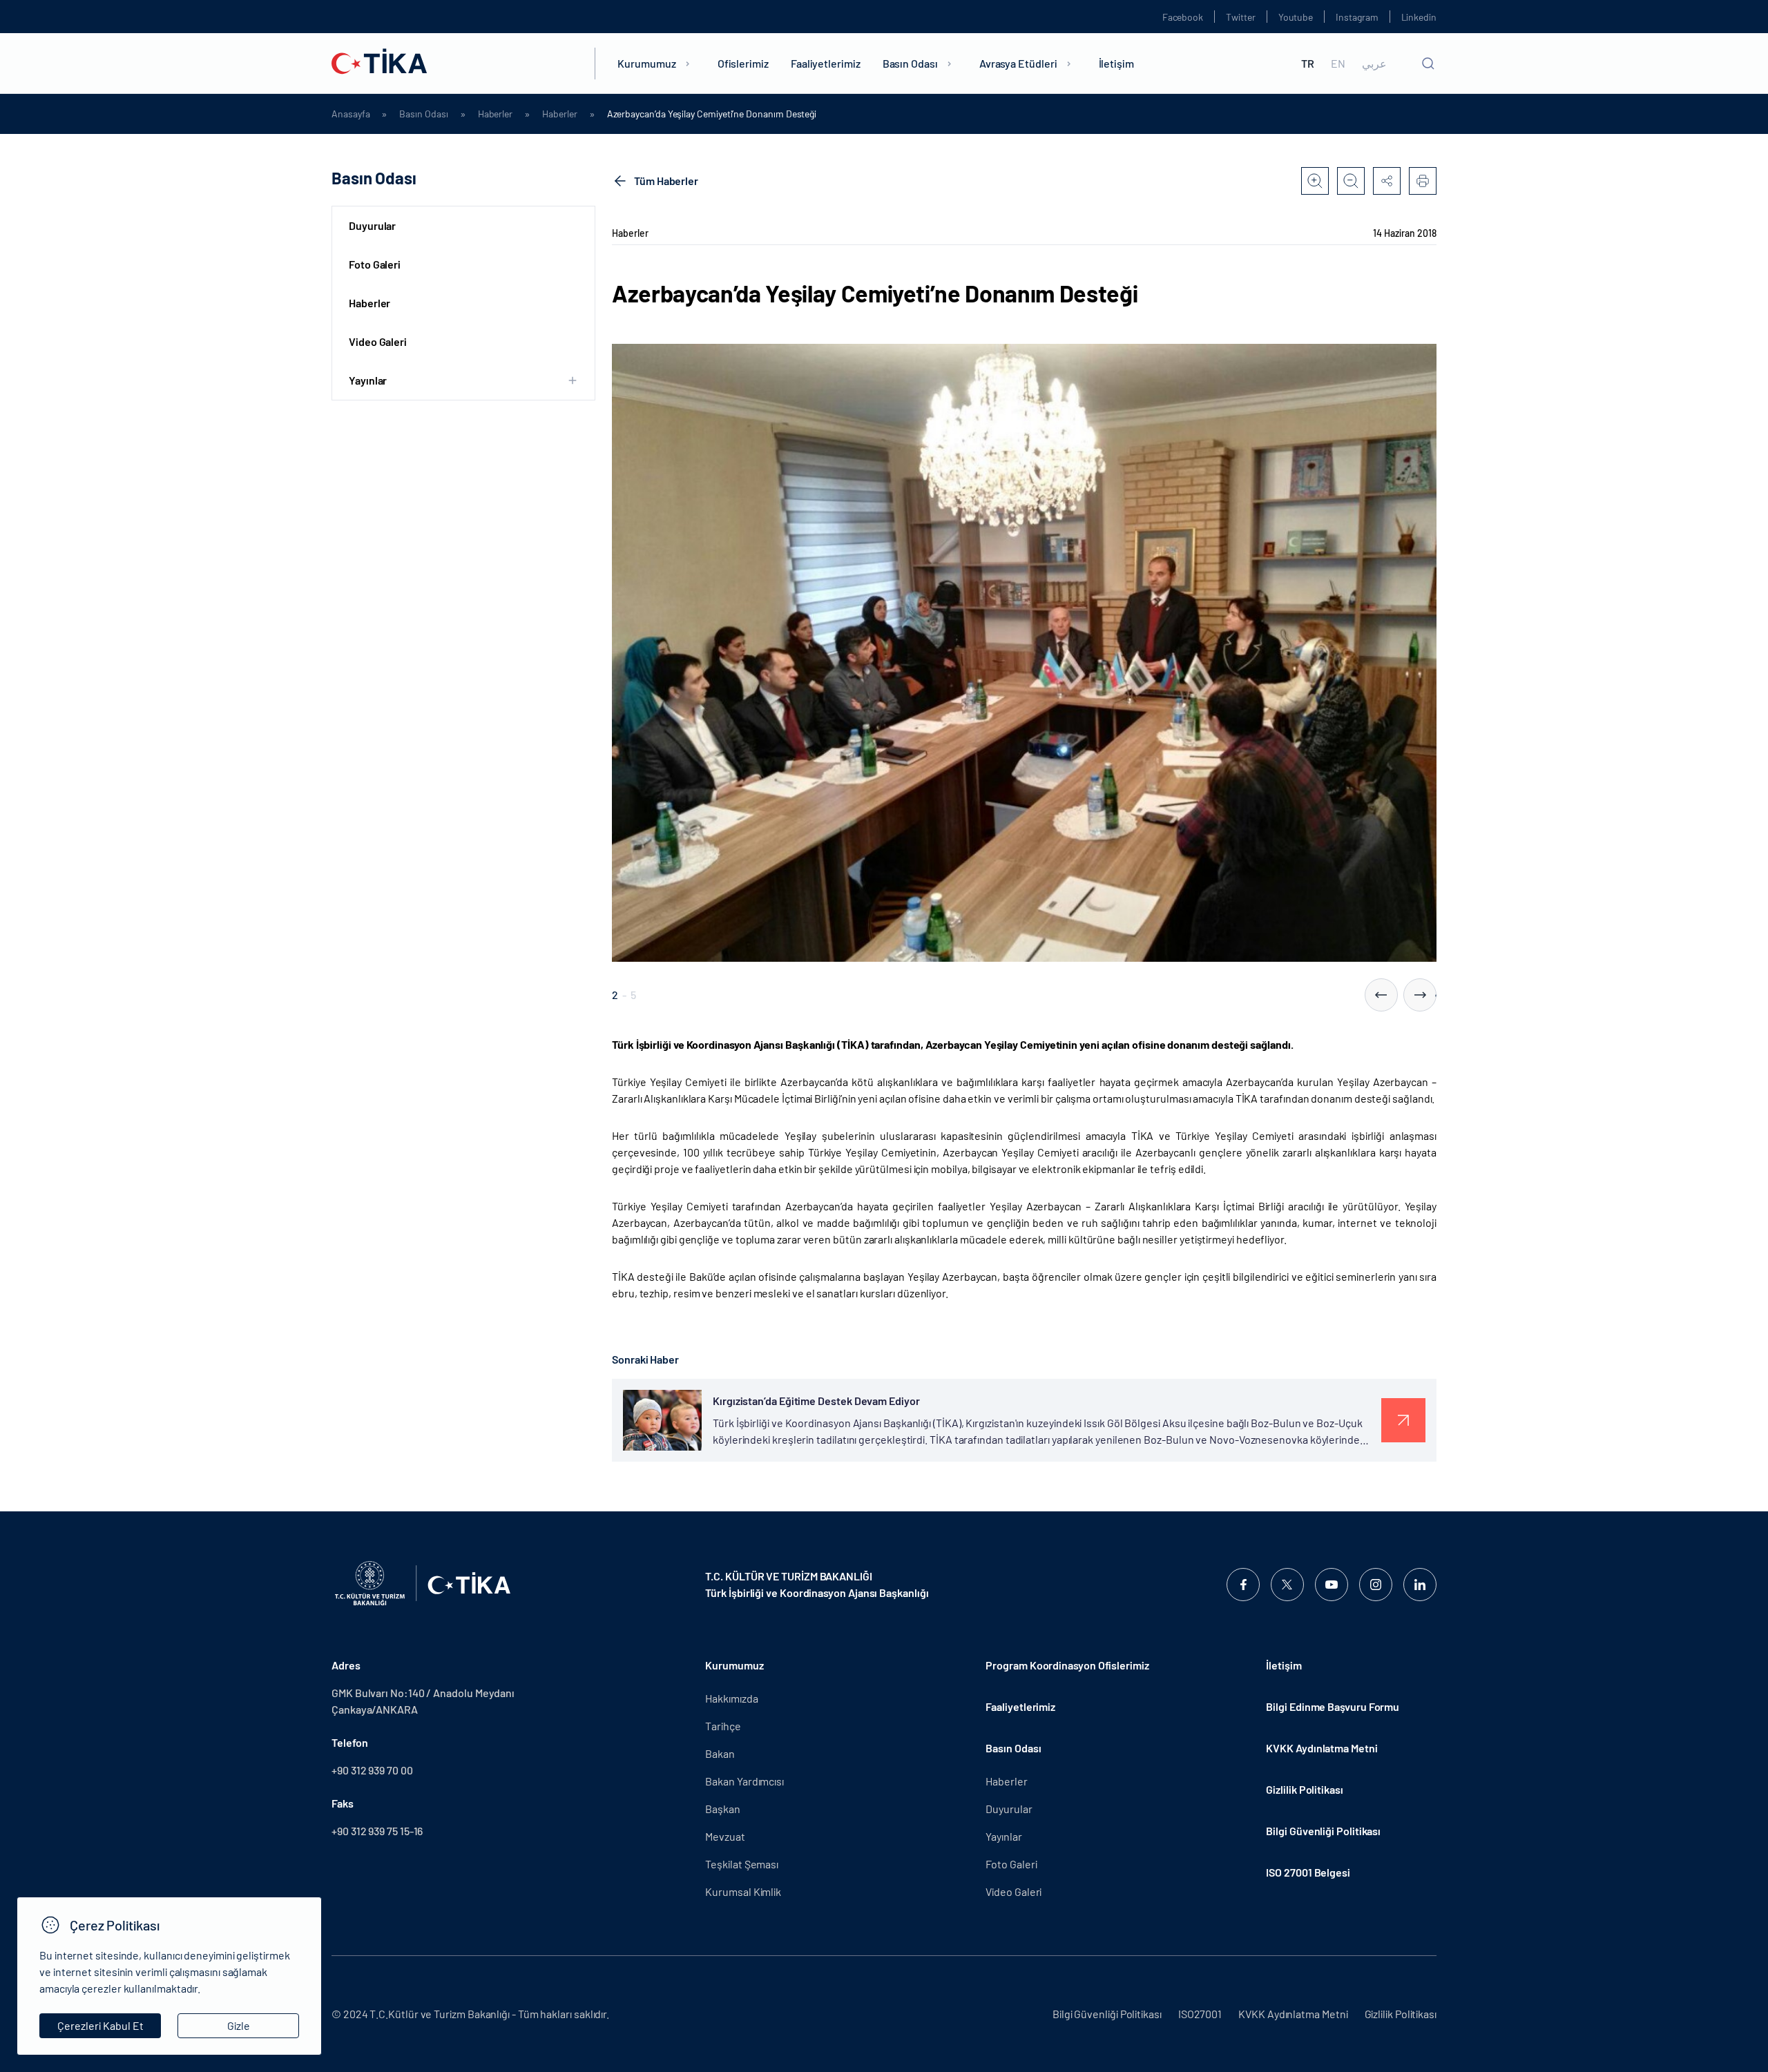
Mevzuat (725, 1836)
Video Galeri (378, 341)
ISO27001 (1200, 2014)
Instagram (1357, 17)
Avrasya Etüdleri (1018, 63)
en (1338, 64)
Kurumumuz (646, 63)
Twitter (1241, 17)
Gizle (239, 2025)
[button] (1381, 995)
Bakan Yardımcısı (744, 1781)
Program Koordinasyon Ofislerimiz (1067, 1665)
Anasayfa (350, 114)
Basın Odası (910, 63)
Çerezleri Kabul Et (100, 2025)
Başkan (723, 1809)
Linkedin (1419, 17)
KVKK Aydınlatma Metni (1322, 1748)
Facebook (1183, 17)
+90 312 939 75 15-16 (377, 1831)
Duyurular (372, 225)
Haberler (495, 114)
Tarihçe (723, 1726)
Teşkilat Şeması (742, 1864)
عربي (1374, 64)
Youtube (1296, 17)
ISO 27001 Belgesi (1308, 1872)
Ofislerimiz (743, 63)
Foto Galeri (375, 264)
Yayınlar (1003, 1836)
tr (1308, 64)
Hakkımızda (731, 1698)
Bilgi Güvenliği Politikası (1323, 1831)
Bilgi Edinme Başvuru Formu (1333, 1706)
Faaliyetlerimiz (826, 63)
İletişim (1116, 63)
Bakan (720, 1753)
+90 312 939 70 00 (372, 1770)
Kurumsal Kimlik (743, 1891)
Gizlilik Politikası (1304, 1789)
